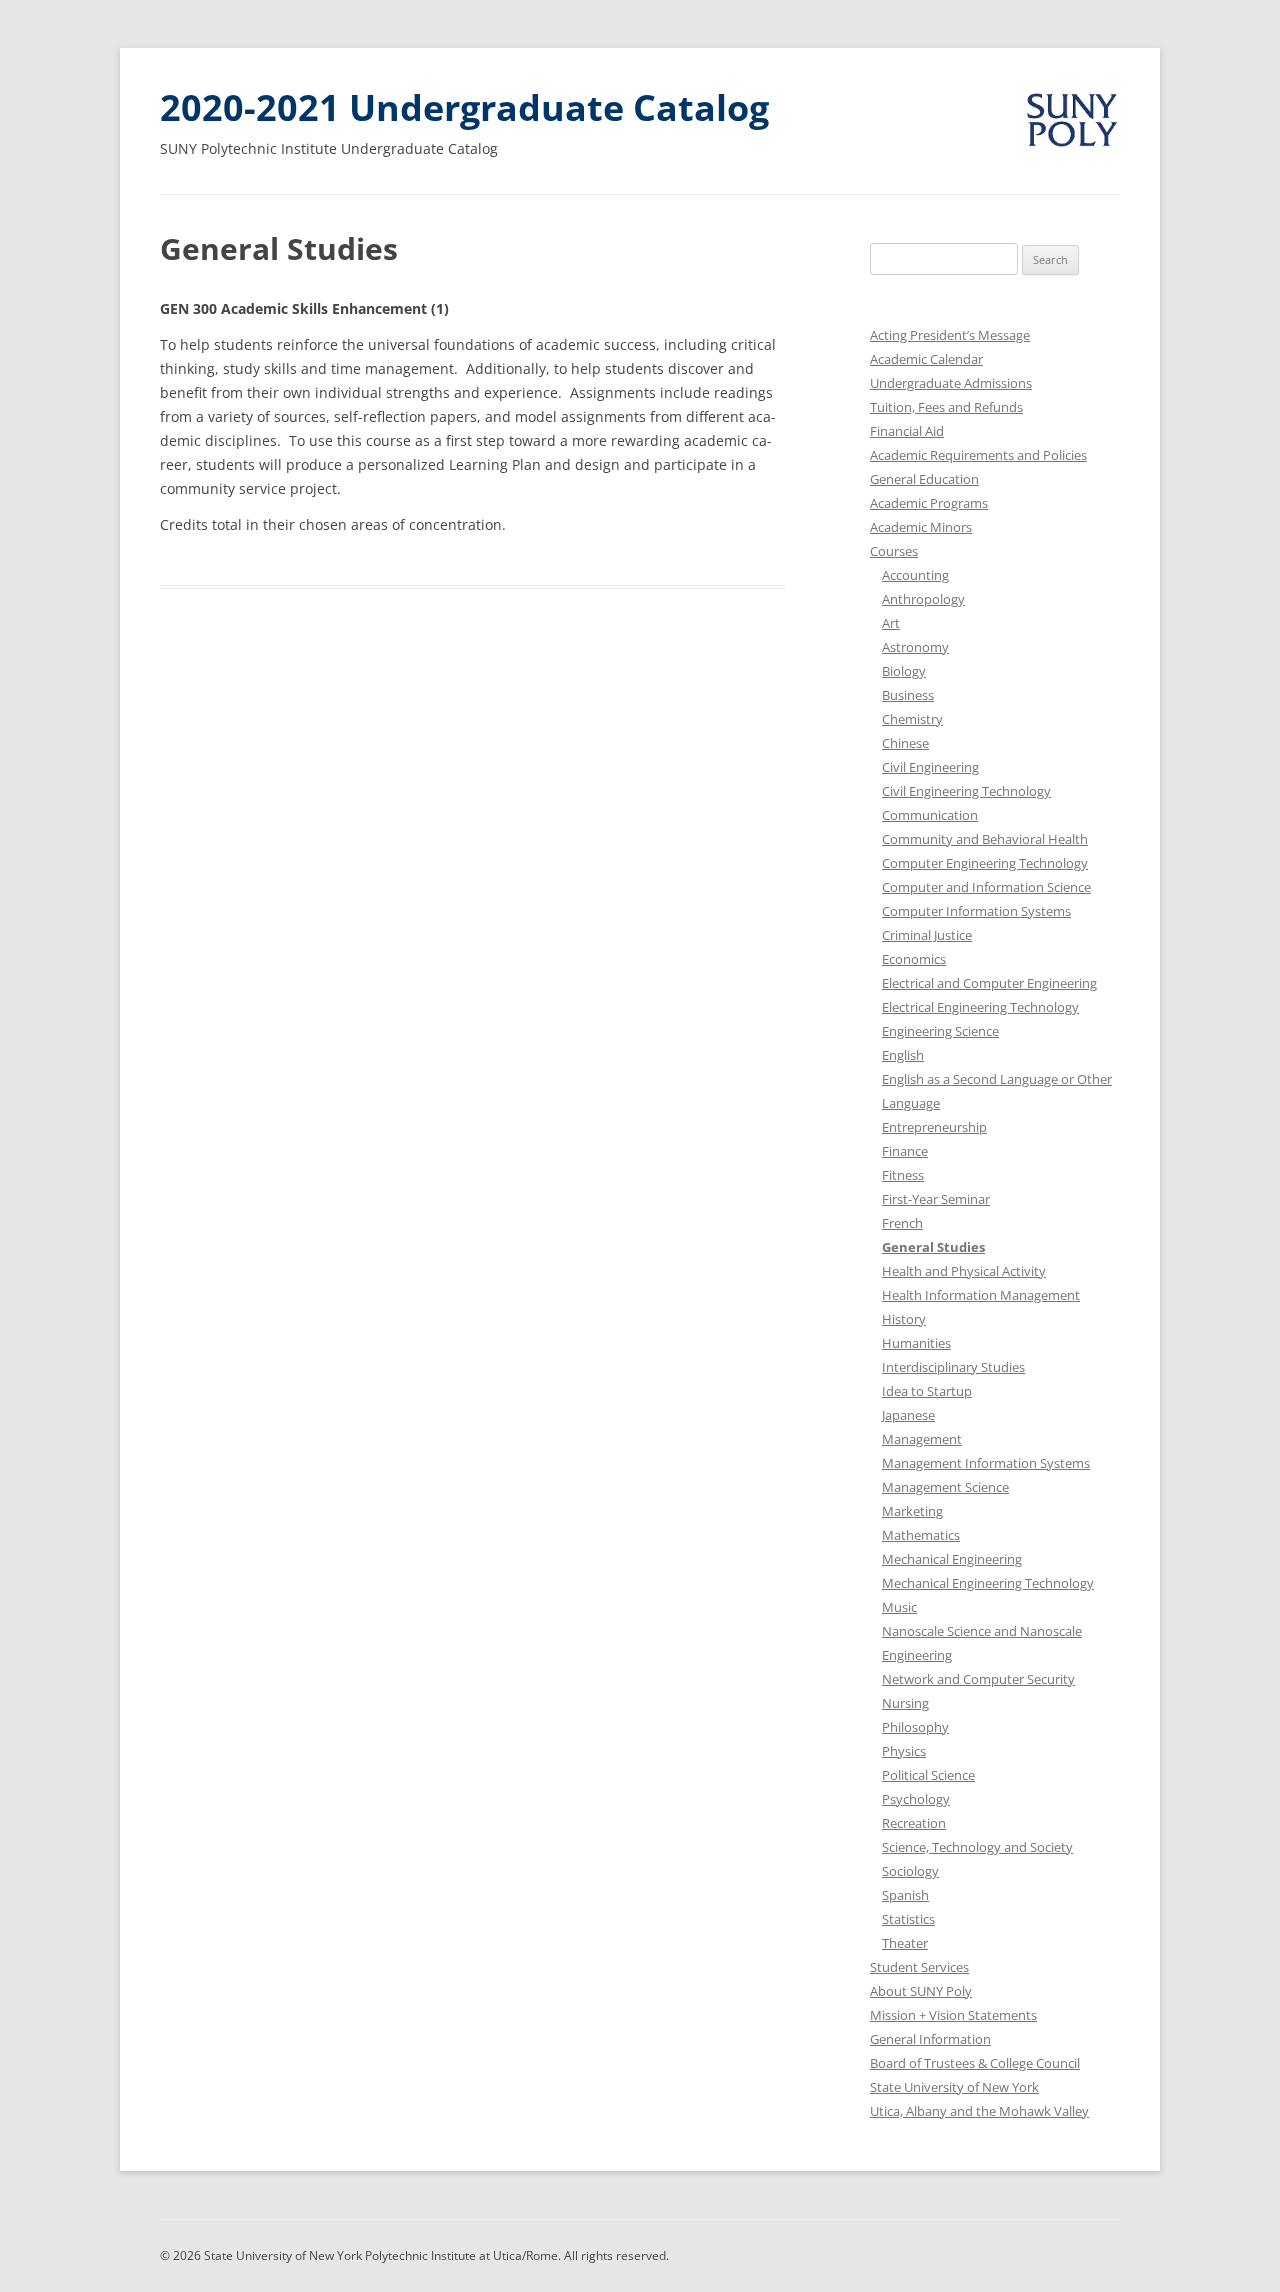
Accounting (915, 575)
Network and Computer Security (978, 1679)
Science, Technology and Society (977, 1847)
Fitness (903, 1175)
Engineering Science (940, 1031)
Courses (894, 551)
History (904, 1319)
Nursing (905, 1703)
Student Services (919, 1967)
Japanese (908, 1415)
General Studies (933, 1247)
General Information (930, 2039)
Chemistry (912, 719)
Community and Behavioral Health (985, 839)
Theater (905, 1943)
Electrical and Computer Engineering (989, 983)
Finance (905, 1151)
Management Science (945, 1487)
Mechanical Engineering (952, 1559)
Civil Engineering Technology (966, 791)
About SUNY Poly (921, 1991)
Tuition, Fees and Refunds (946, 407)
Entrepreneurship (934, 1127)
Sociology (910, 1871)
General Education (924, 479)
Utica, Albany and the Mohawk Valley (979, 2111)
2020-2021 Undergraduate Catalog (464, 107)
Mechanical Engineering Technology (988, 1583)
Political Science (928, 1775)
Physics (904, 1751)
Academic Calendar (926, 359)
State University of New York (954, 2087)
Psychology (916, 1799)
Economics (914, 959)
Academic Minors (921, 527)
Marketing (912, 1511)
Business (908, 695)
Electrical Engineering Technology (980, 1007)
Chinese (905, 743)
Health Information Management (981, 1295)
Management (922, 1439)
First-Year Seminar (936, 1199)
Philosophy (915, 1727)
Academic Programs (929, 503)
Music (899, 1607)
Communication (930, 815)
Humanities (916, 1343)
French (902, 1223)
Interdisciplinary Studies (953, 1367)
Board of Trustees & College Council (975, 2063)
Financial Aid (907, 431)
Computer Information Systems (976, 911)
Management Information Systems (986, 1463)
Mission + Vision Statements (953, 2015)
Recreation (914, 1823)
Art (891, 623)
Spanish (905, 1895)
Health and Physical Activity (964, 1271)
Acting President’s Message (950, 335)
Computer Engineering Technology (985, 863)
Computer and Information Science (986, 887)
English (903, 1055)
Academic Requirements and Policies (978, 455)
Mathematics (921, 1535)
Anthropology (923, 599)
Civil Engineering (930, 767)
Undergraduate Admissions (951, 383)
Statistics (908, 1919)
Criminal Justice (927, 935)
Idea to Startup (927, 1391)
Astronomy (915, 647)
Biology (904, 671)
